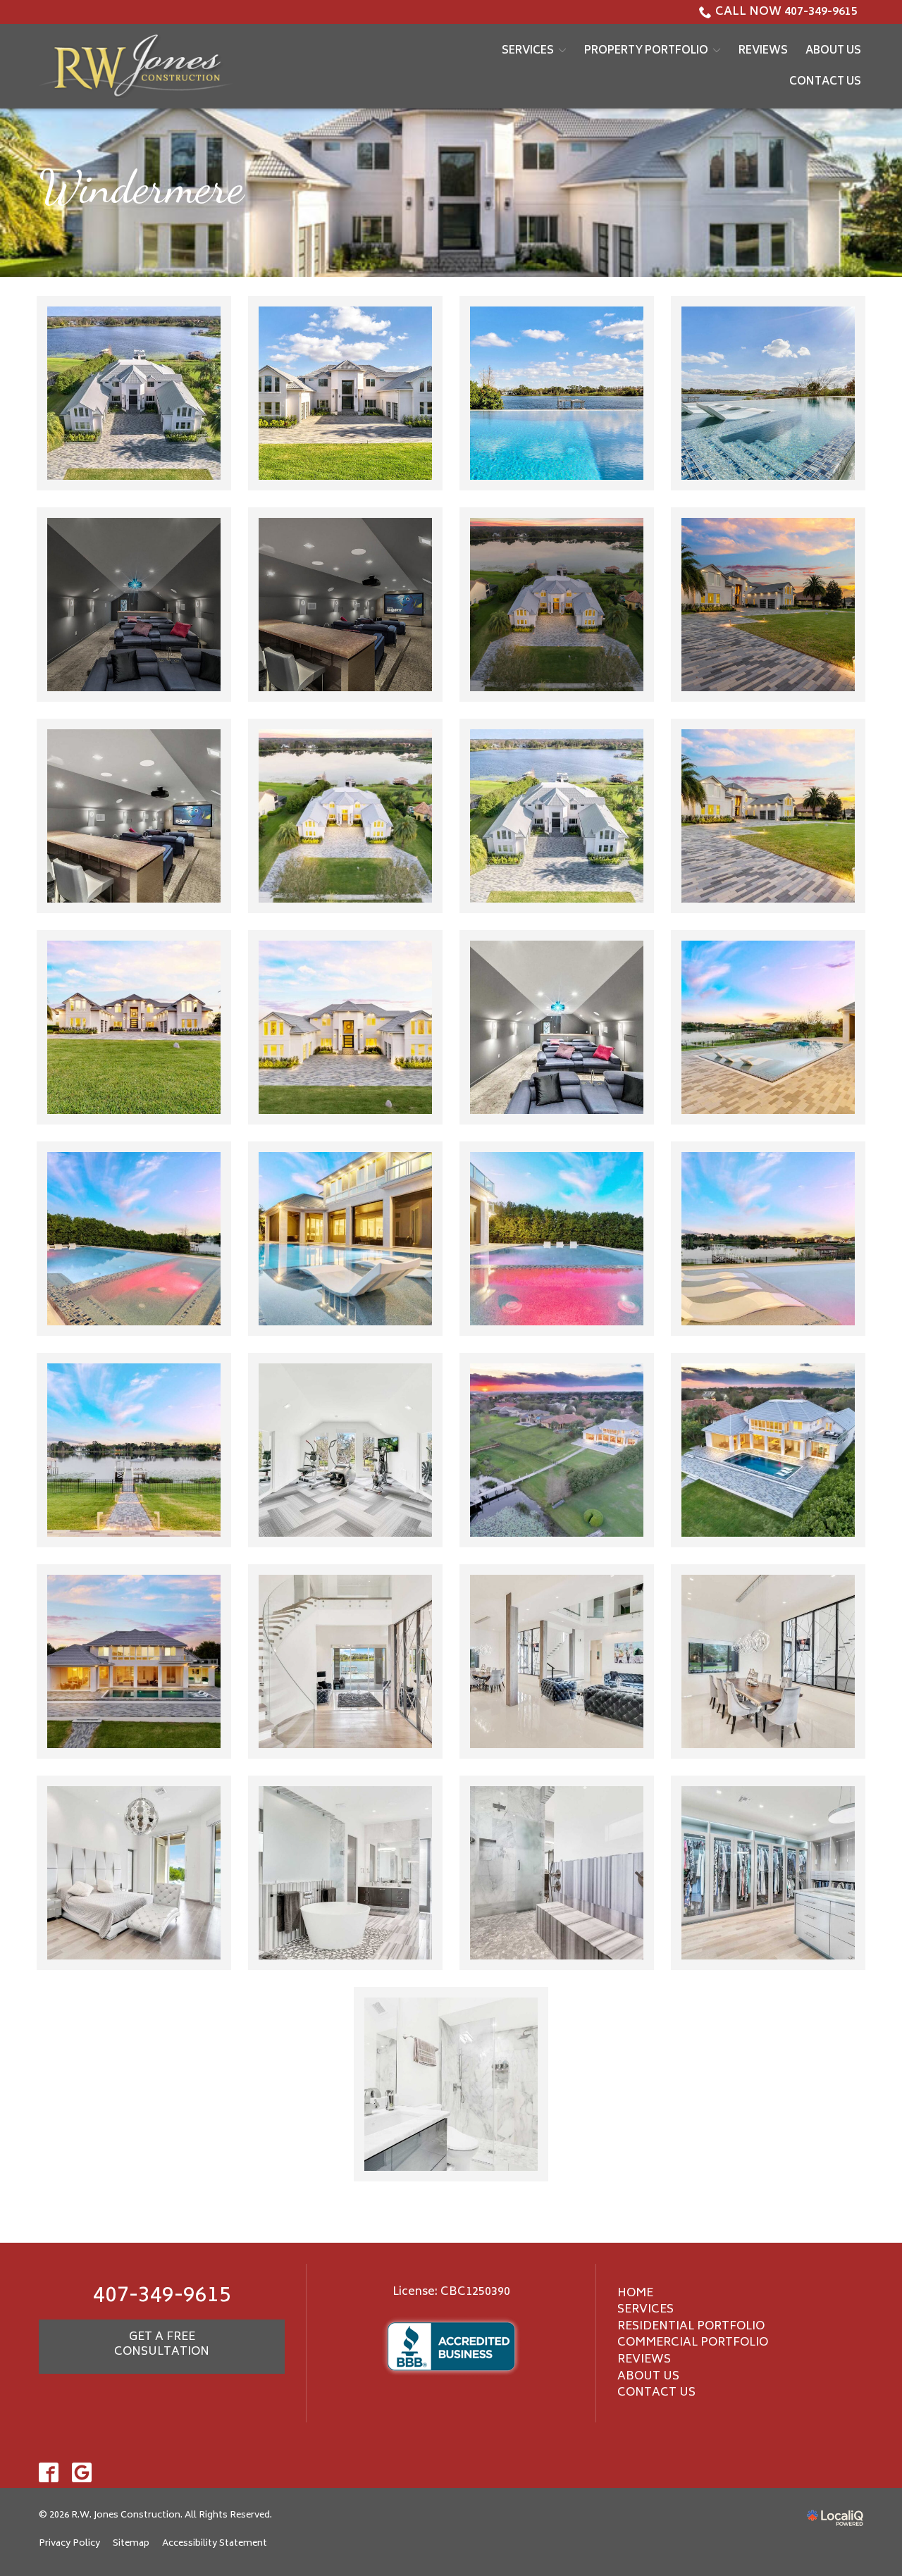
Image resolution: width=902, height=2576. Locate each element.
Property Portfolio (646, 51)
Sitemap (131, 2544)
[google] (82, 2473)
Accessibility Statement (215, 2544)
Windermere (141, 187)
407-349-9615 (162, 2297)
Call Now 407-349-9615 (786, 12)
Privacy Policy (69, 2544)
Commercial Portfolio (693, 2343)
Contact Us (825, 82)
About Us (833, 51)
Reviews (763, 51)
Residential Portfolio (691, 2327)
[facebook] (49, 2473)
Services (528, 51)
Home (635, 2293)
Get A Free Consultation (162, 2345)
